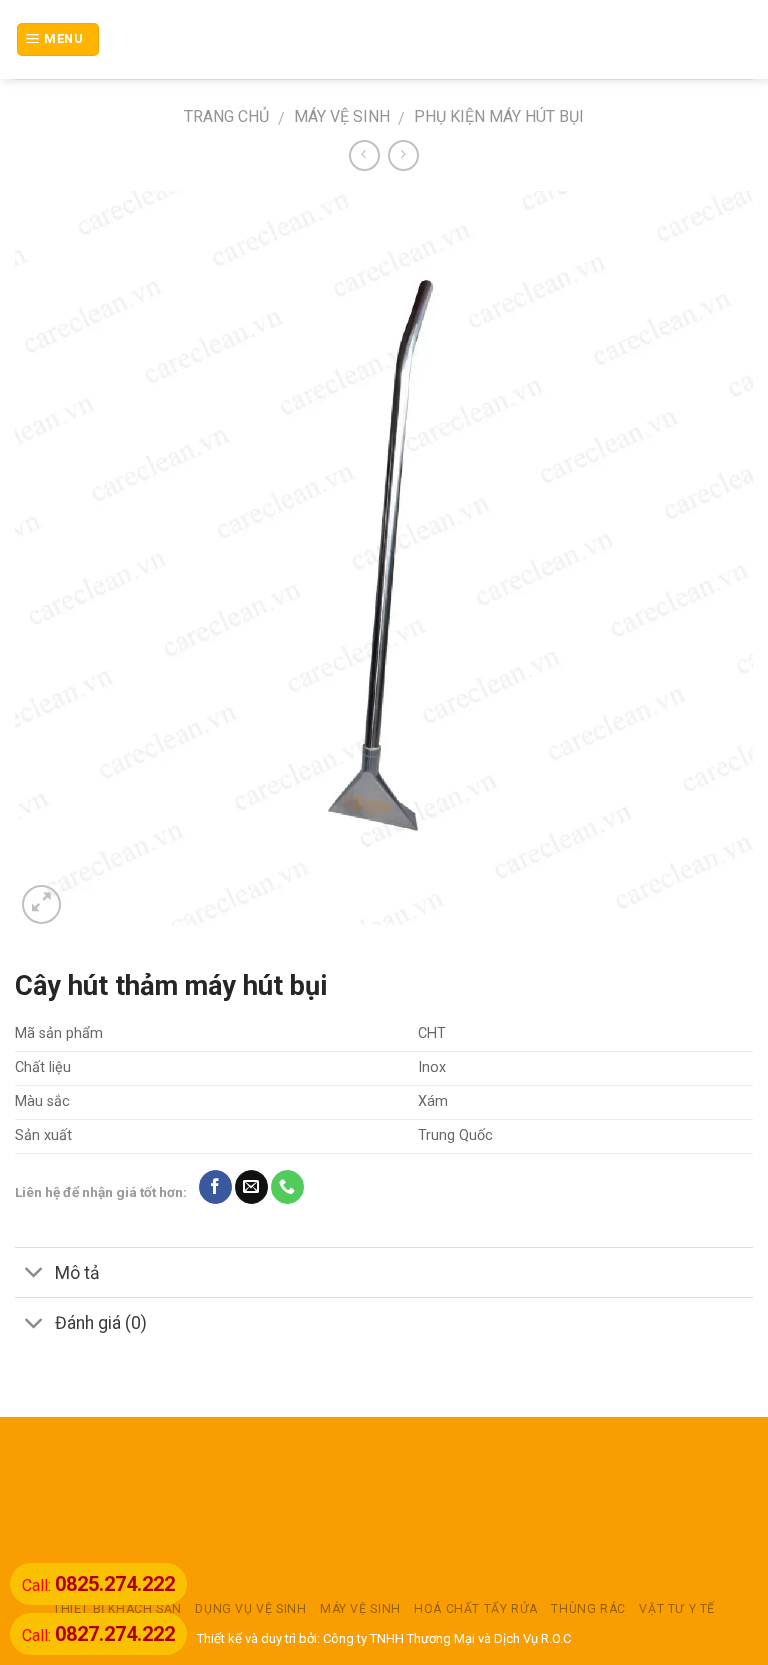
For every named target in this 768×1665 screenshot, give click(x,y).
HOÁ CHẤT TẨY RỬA (476, 1609)
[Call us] (287, 1187)
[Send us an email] (251, 1187)
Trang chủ (226, 116)
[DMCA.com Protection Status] (384, 1509)
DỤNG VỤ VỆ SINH (250, 1609)
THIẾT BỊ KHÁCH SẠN (117, 1609)
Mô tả (77, 1273)
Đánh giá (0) (101, 1323)
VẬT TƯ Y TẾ (677, 1609)
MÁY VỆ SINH (342, 116)
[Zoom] (41, 904)
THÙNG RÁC (588, 1609)
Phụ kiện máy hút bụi (499, 116)
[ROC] (384, 39)
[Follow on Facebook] (215, 1187)
